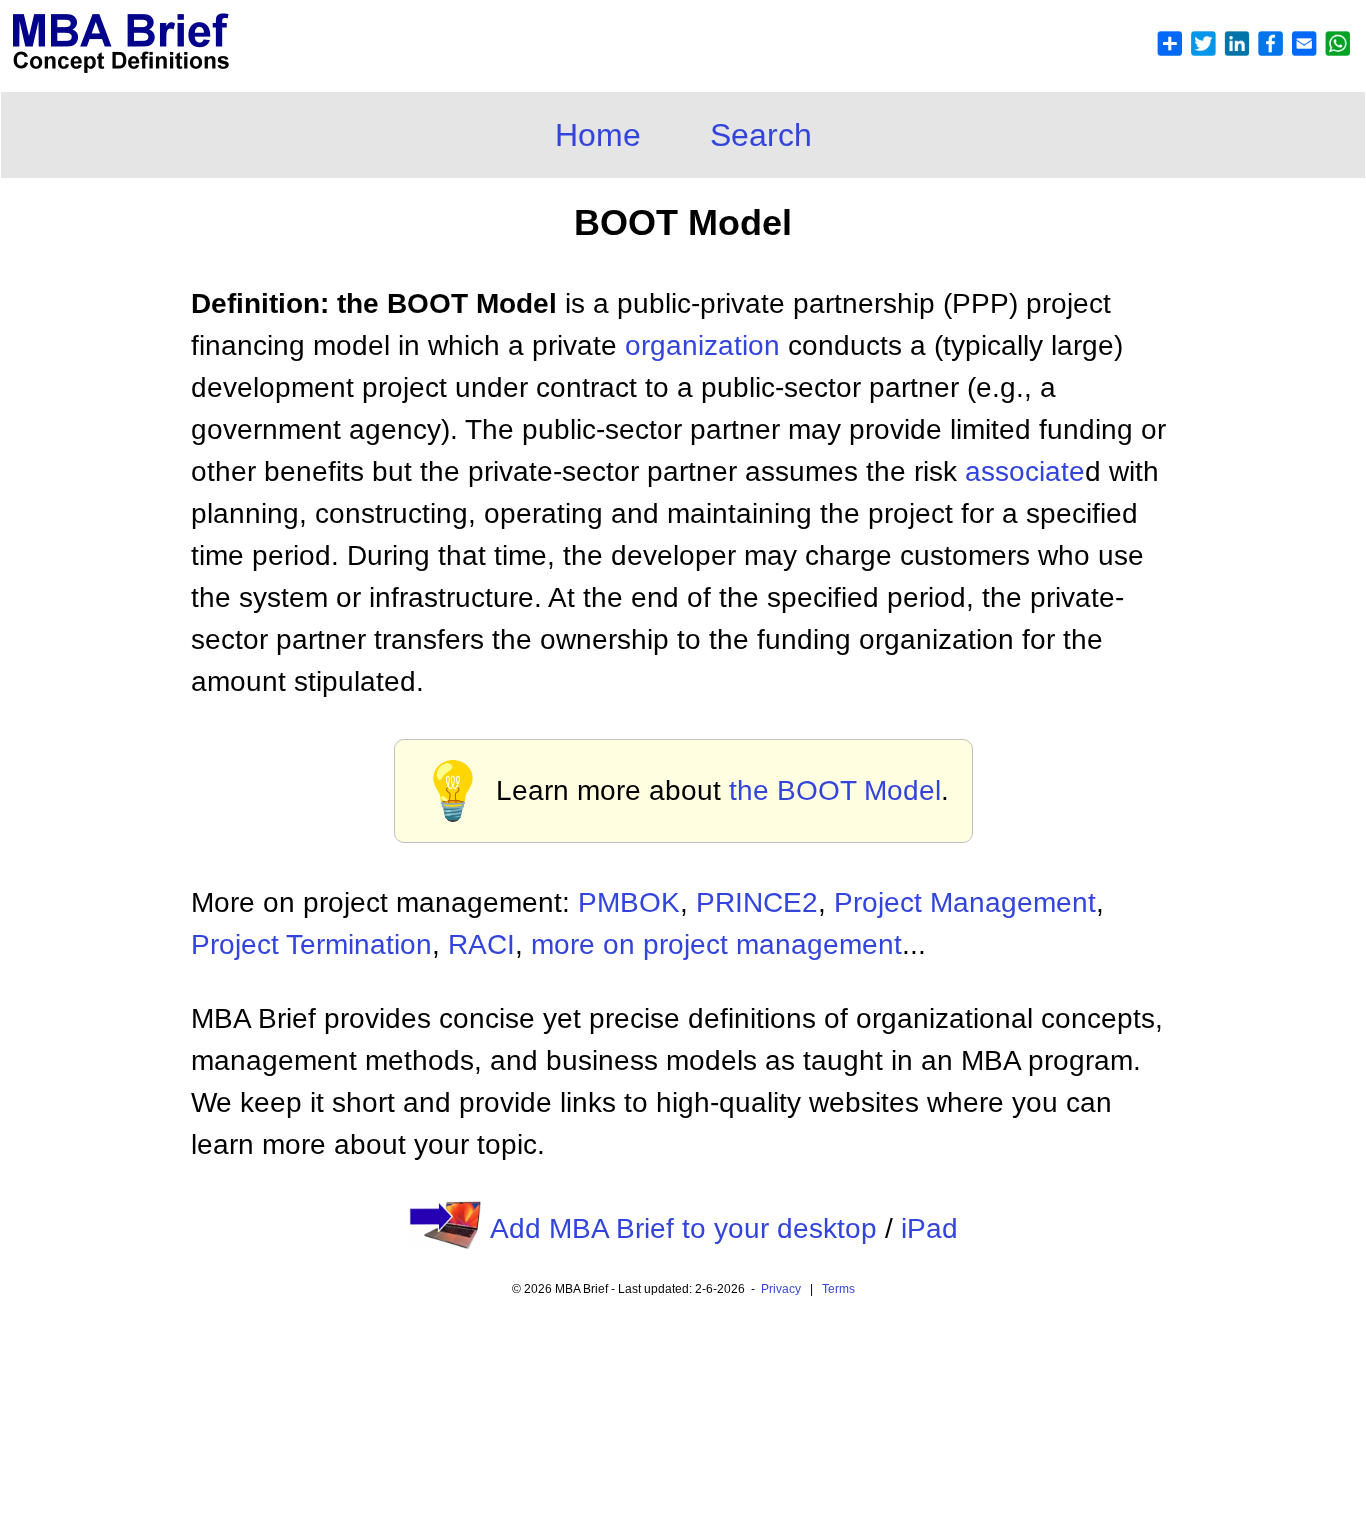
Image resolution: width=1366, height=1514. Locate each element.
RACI (481, 944)
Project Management (965, 902)
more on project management (716, 944)
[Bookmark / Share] (1253, 51)
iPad (929, 1228)
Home (598, 135)
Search (761, 135)
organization (702, 345)
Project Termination (311, 944)
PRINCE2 (757, 902)
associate (1025, 471)
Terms (838, 1289)
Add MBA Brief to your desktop (683, 1228)
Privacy (781, 1289)
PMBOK (629, 902)
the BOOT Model (835, 790)
